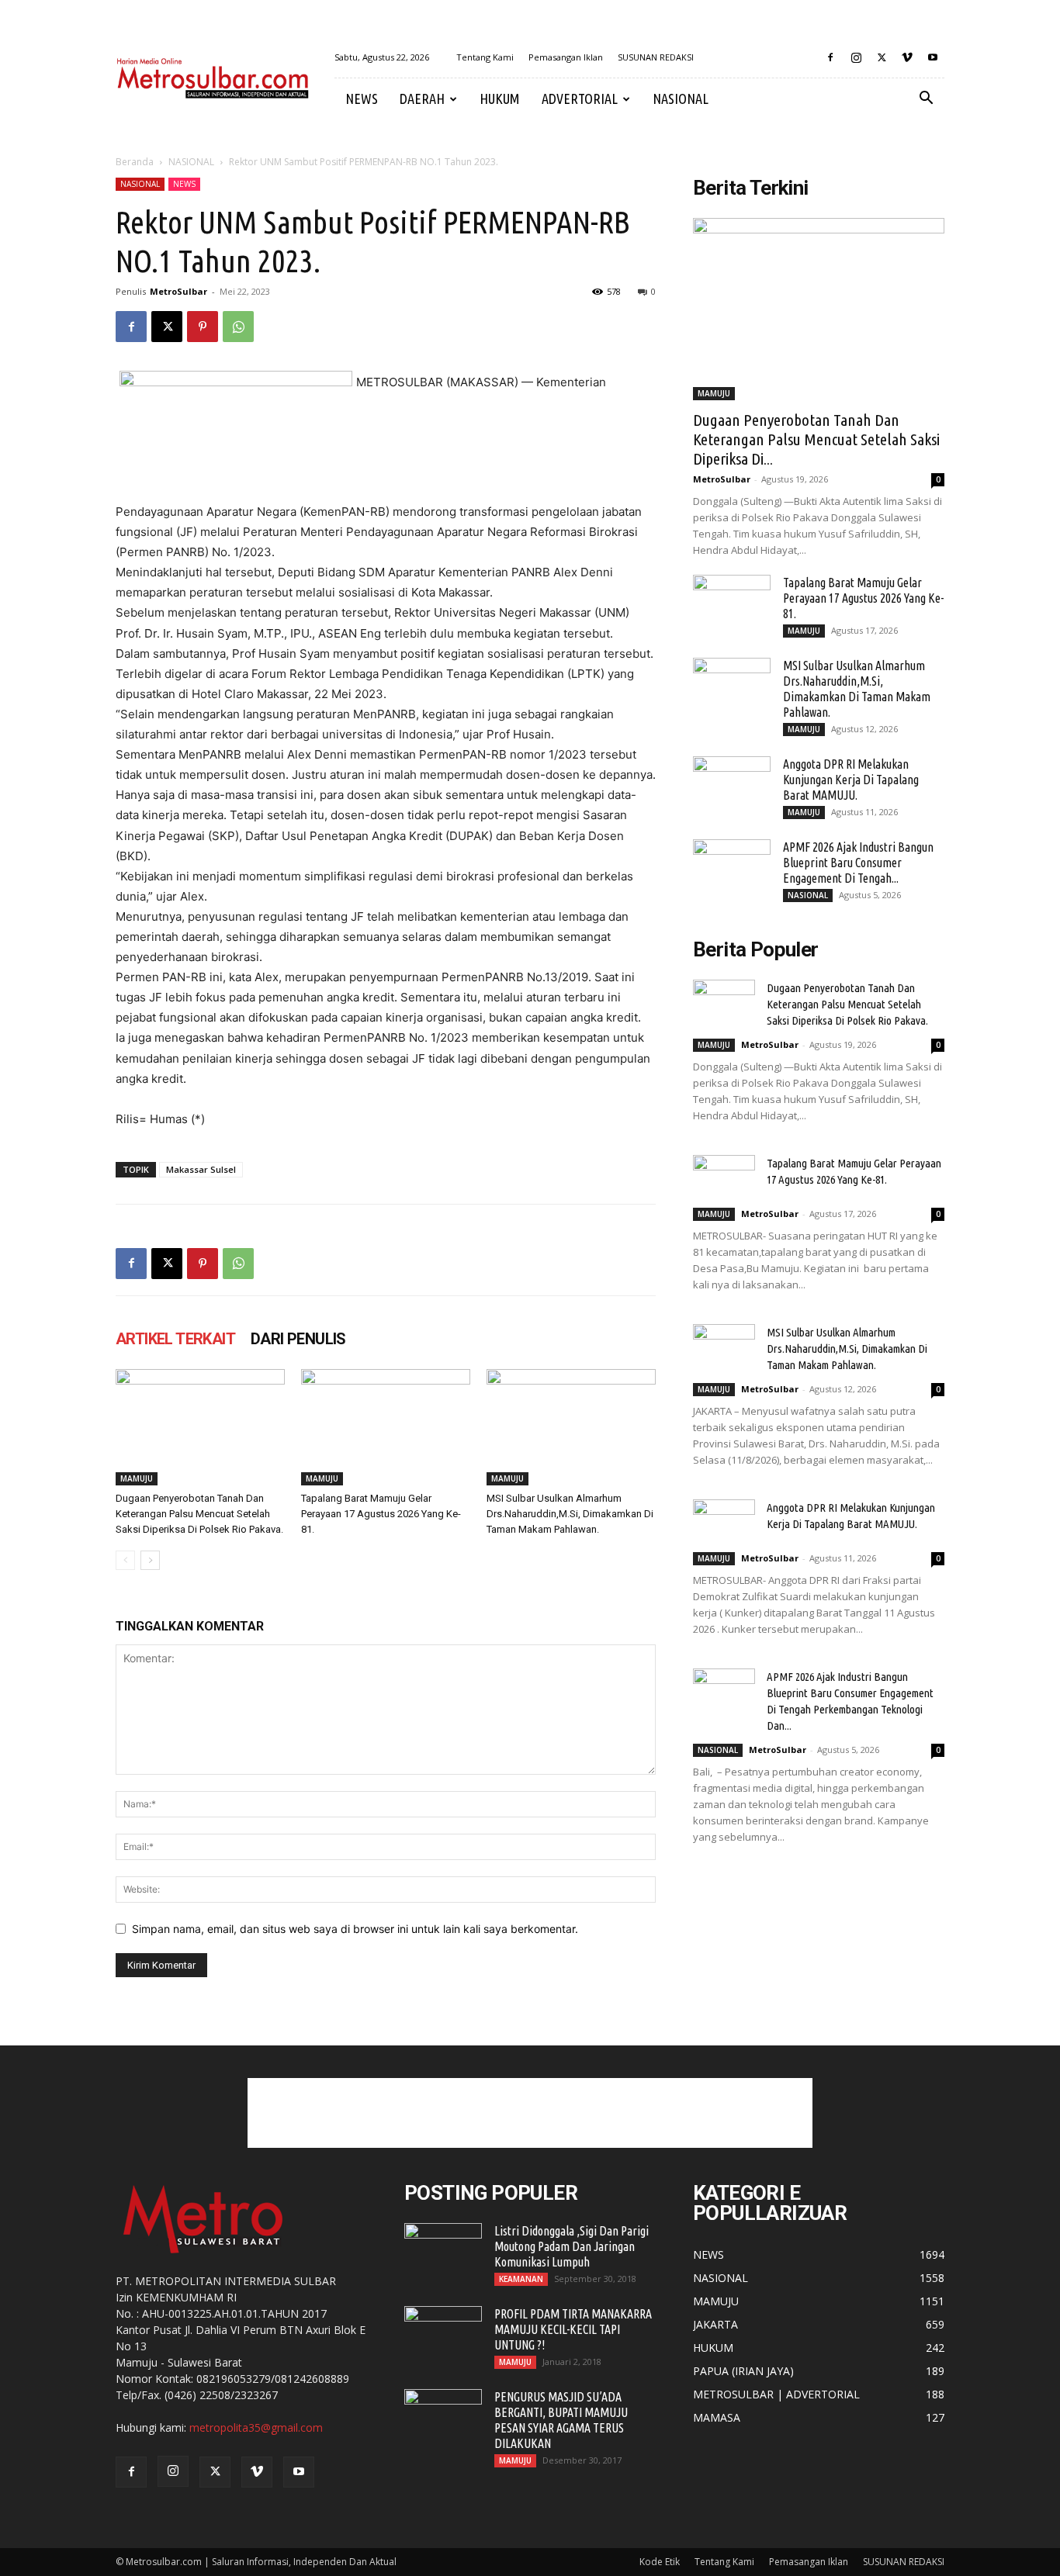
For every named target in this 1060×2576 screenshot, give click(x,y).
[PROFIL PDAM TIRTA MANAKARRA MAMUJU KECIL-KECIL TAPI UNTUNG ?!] (443, 2333)
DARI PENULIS (298, 1339)
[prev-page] (125, 1560)
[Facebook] (830, 57)
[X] (882, 57)
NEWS (362, 99)
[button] (926, 100)
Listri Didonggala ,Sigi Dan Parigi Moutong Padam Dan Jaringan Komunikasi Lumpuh (572, 2246)
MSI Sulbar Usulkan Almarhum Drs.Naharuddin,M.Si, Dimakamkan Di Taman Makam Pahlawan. (570, 1514)
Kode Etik (660, 2562)
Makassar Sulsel (201, 1169)
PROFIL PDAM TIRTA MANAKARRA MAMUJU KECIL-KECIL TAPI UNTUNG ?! (573, 2329)
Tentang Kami (485, 57)
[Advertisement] (530, 2113)
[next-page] (150, 1560)
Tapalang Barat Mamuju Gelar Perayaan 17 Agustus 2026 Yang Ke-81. (381, 1514)
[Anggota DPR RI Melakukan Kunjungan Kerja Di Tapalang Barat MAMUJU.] (732, 783)
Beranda (135, 162)
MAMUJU (137, 1478)
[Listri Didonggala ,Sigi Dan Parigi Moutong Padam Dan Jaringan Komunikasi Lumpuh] (443, 2250)
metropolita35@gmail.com (256, 2427)
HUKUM (500, 99)
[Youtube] (933, 57)
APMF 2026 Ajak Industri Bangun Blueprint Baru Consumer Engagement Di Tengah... (858, 863)
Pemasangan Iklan (566, 57)
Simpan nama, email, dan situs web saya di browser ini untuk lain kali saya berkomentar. (355, 1929)
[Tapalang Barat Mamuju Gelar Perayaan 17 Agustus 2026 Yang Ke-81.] (386, 1427)
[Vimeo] (907, 57)
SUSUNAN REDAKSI (656, 57)
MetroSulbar (178, 291)
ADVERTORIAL (580, 99)
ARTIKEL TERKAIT (175, 1339)
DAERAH (422, 99)
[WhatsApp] (238, 327)
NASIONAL (681, 99)
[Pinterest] (203, 327)
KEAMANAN (521, 2279)
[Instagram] (856, 57)
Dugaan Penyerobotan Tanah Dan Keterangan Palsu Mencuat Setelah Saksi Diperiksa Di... (816, 439)
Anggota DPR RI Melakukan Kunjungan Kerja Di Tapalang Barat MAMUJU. (851, 780)
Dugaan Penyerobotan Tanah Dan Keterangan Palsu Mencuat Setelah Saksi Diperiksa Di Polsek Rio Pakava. (199, 1514)
